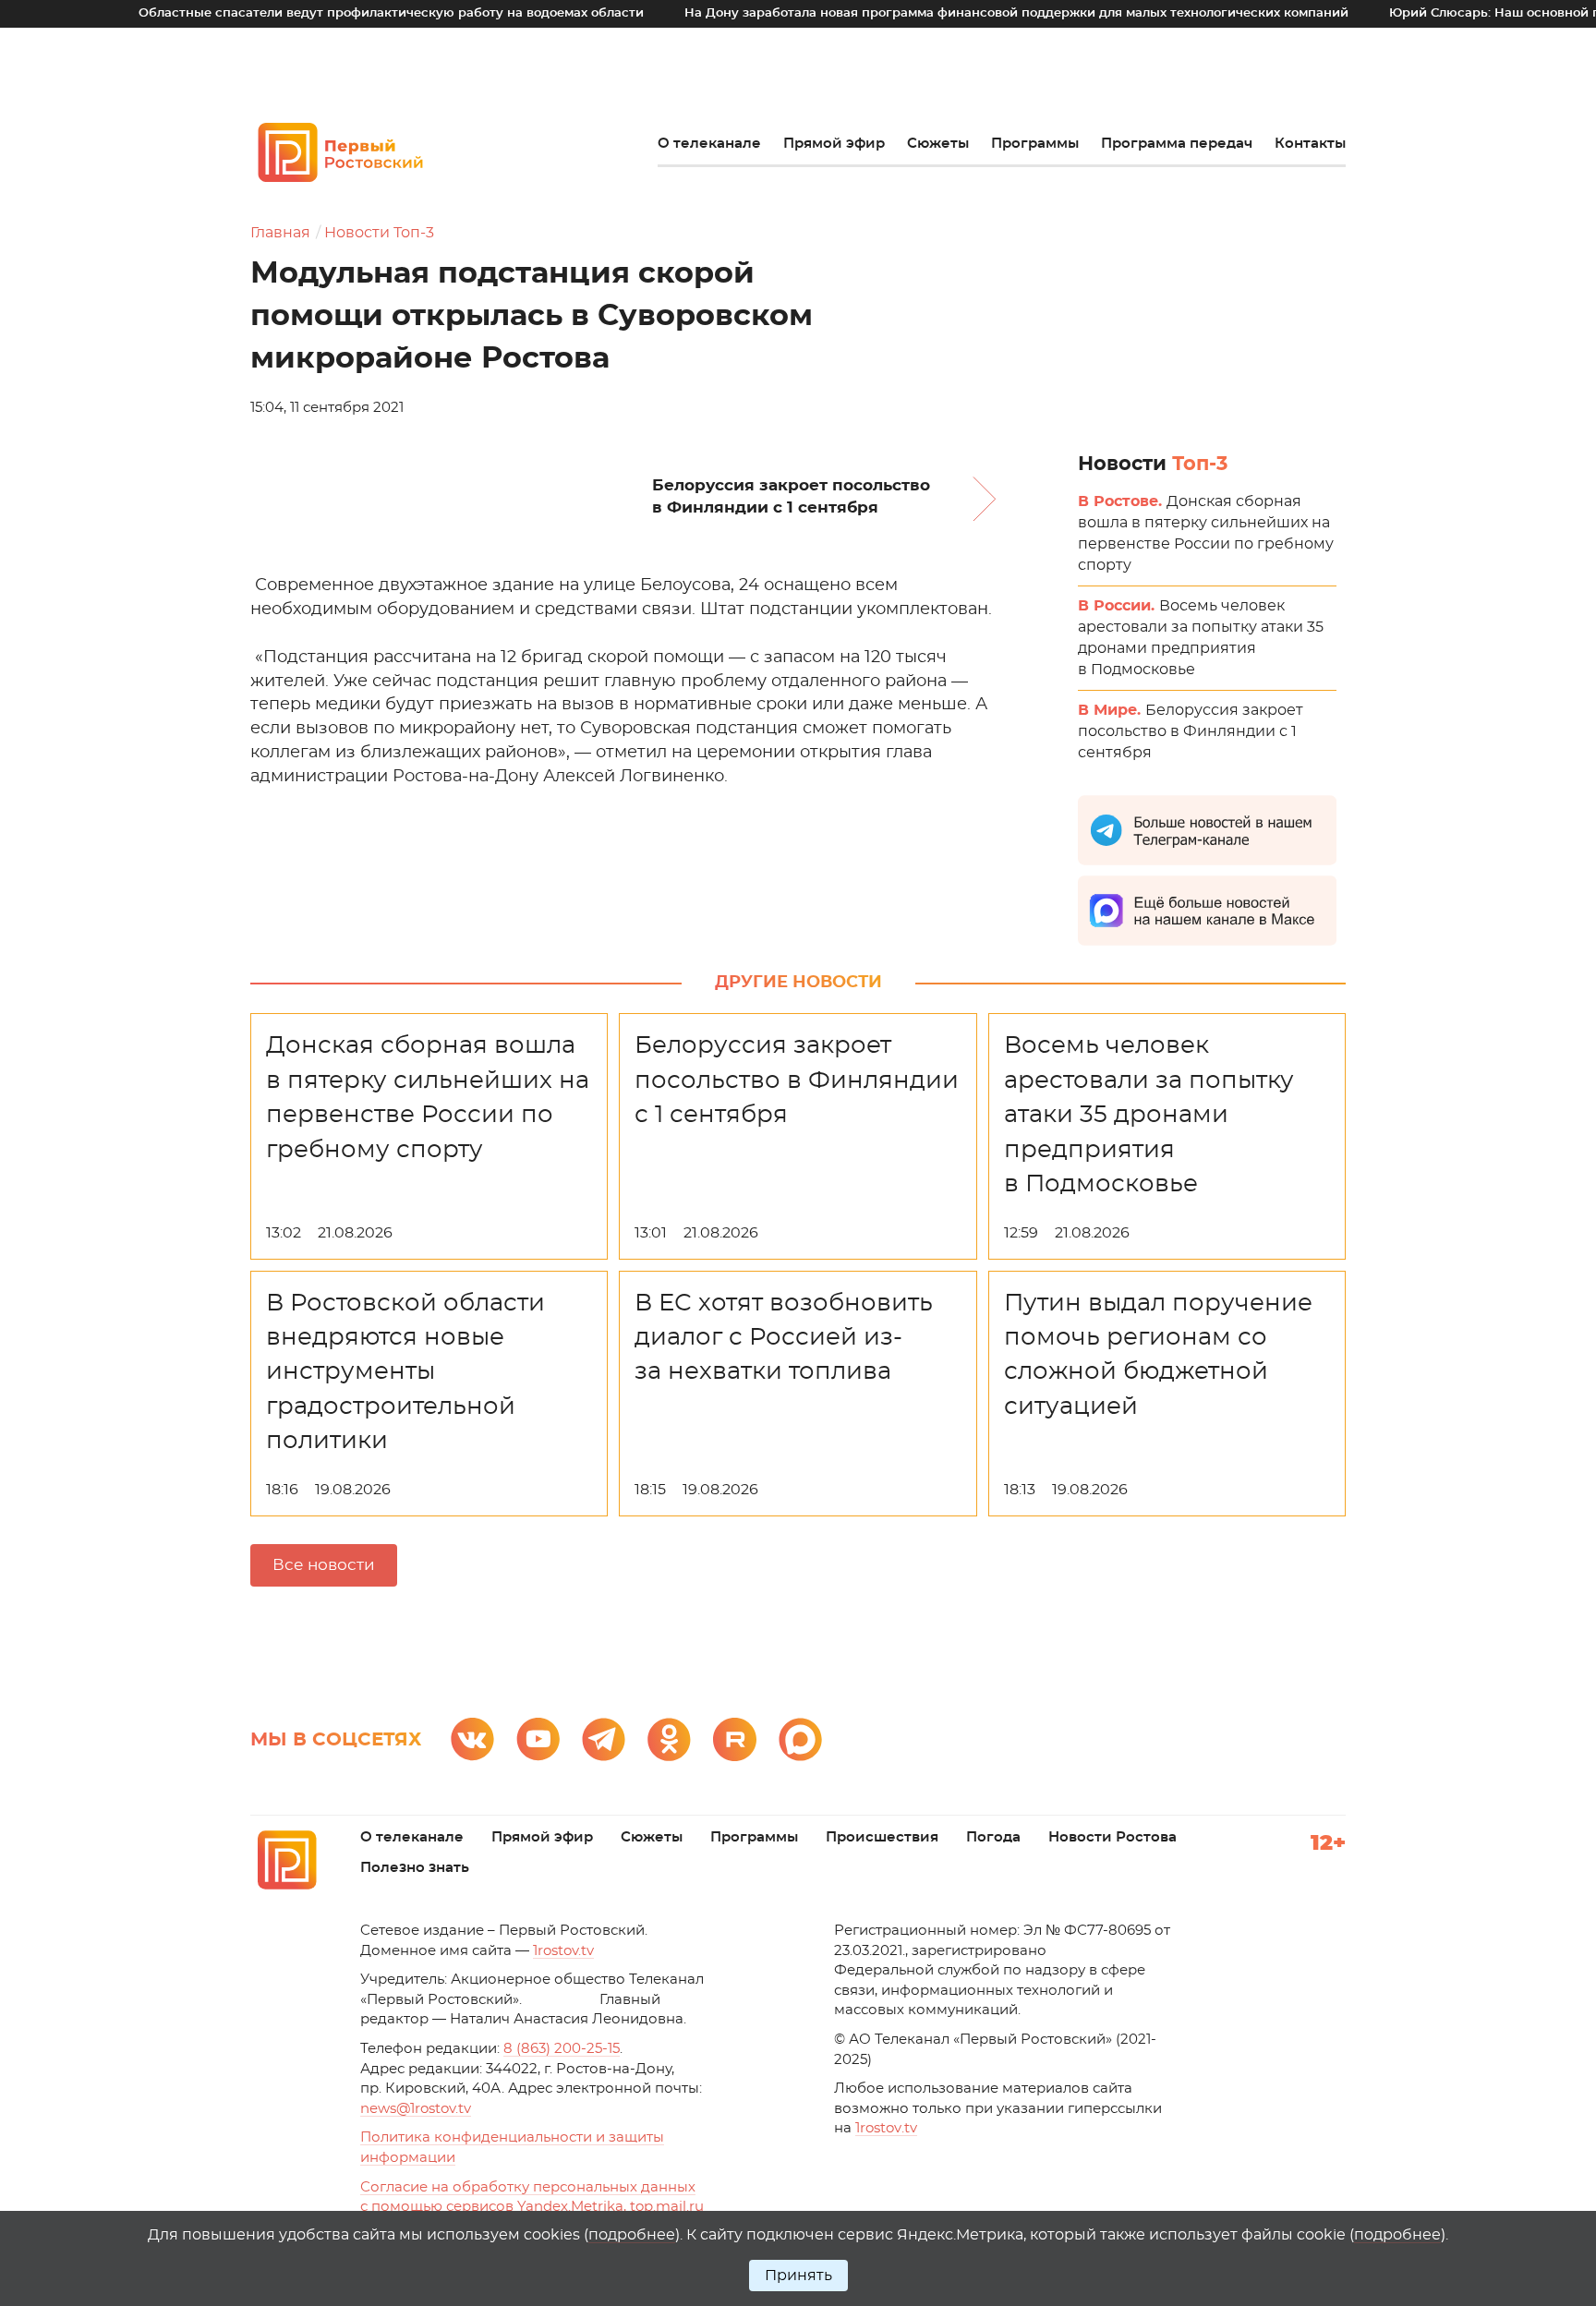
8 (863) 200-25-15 (562, 2049)
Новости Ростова (1112, 1837)
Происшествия (882, 1837)
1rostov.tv (563, 1951)
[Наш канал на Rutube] (735, 1739)
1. (886, 2128)
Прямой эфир (834, 144)
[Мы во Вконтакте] (472, 1739)
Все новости (324, 1565)
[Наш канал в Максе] (800, 1739)
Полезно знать (415, 1868)
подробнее (632, 2235)
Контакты (1310, 144)
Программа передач (1177, 144)
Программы (1035, 144)
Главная (280, 233)
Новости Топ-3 (379, 233)
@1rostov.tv (416, 2109)
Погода (993, 1837)
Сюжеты (938, 144)
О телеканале (709, 144)
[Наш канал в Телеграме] (604, 1739)
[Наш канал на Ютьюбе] (538, 1739)
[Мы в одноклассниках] (669, 1739)
